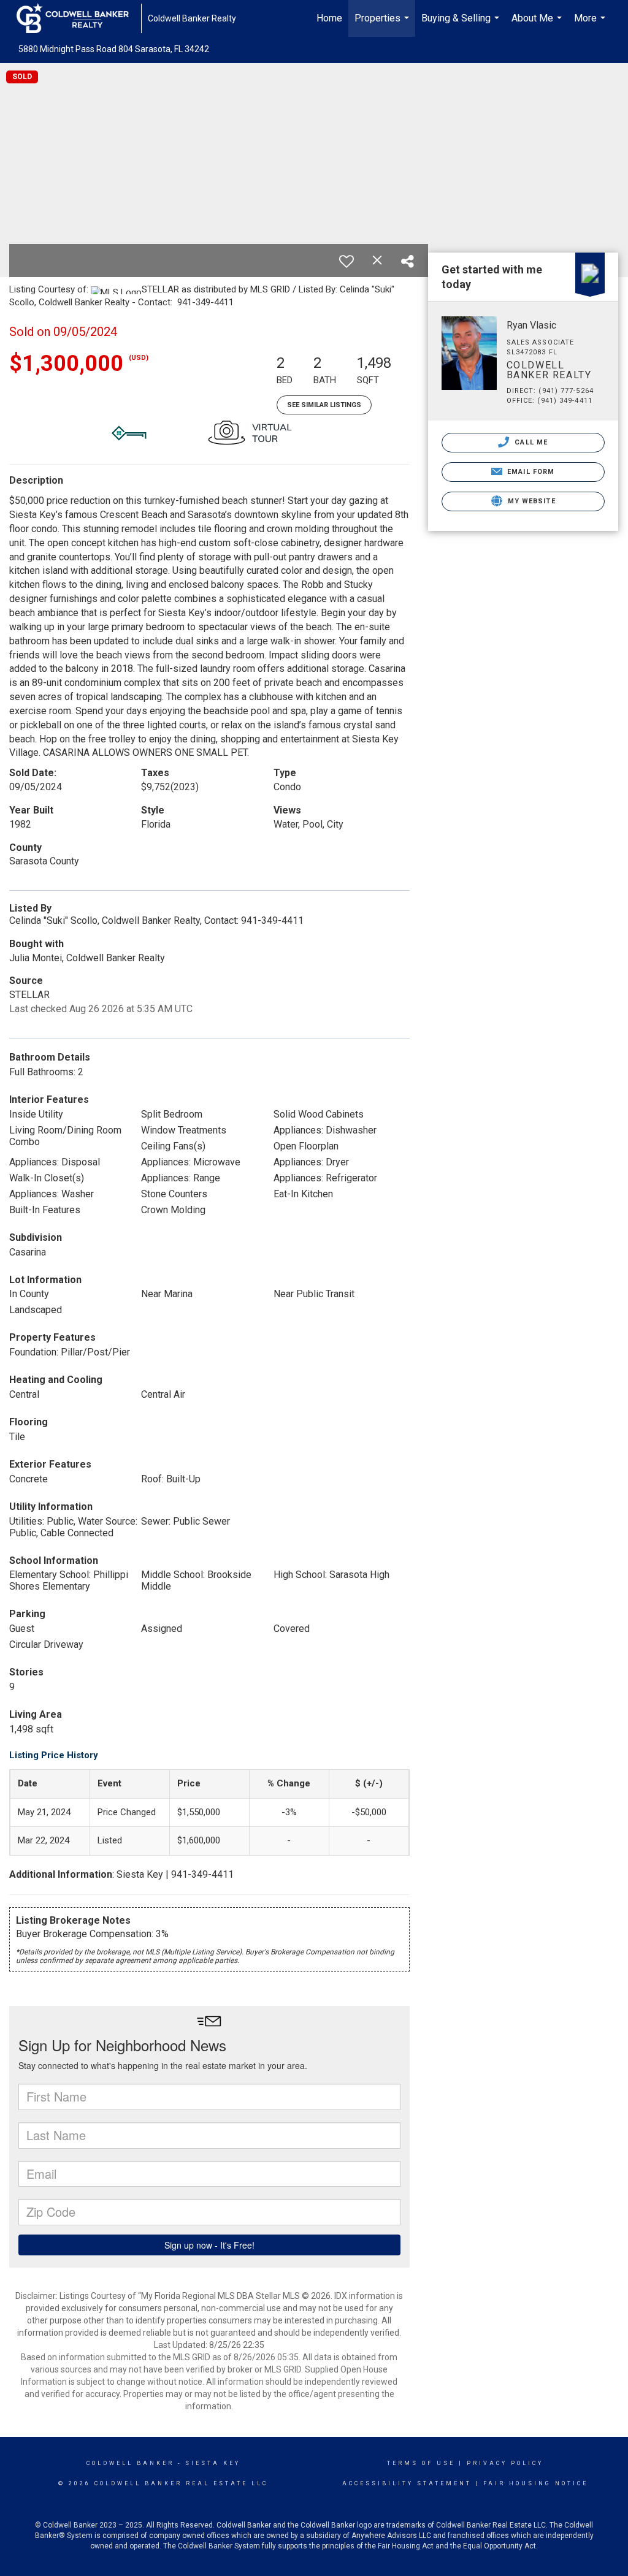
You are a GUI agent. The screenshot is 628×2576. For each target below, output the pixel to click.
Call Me (530, 442)
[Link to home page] (79, 18)
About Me (538, 25)
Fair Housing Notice (536, 2483)
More (591, 25)
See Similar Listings (324, 405)
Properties (383, 25)
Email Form (530, 472)
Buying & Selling (462, 25)
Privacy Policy (505, 2463)
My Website (530, 501)
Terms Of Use (421, 2463)
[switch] (347, 261)
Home (329, 18)
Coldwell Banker (130, 2463)
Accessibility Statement (407, 2483)
